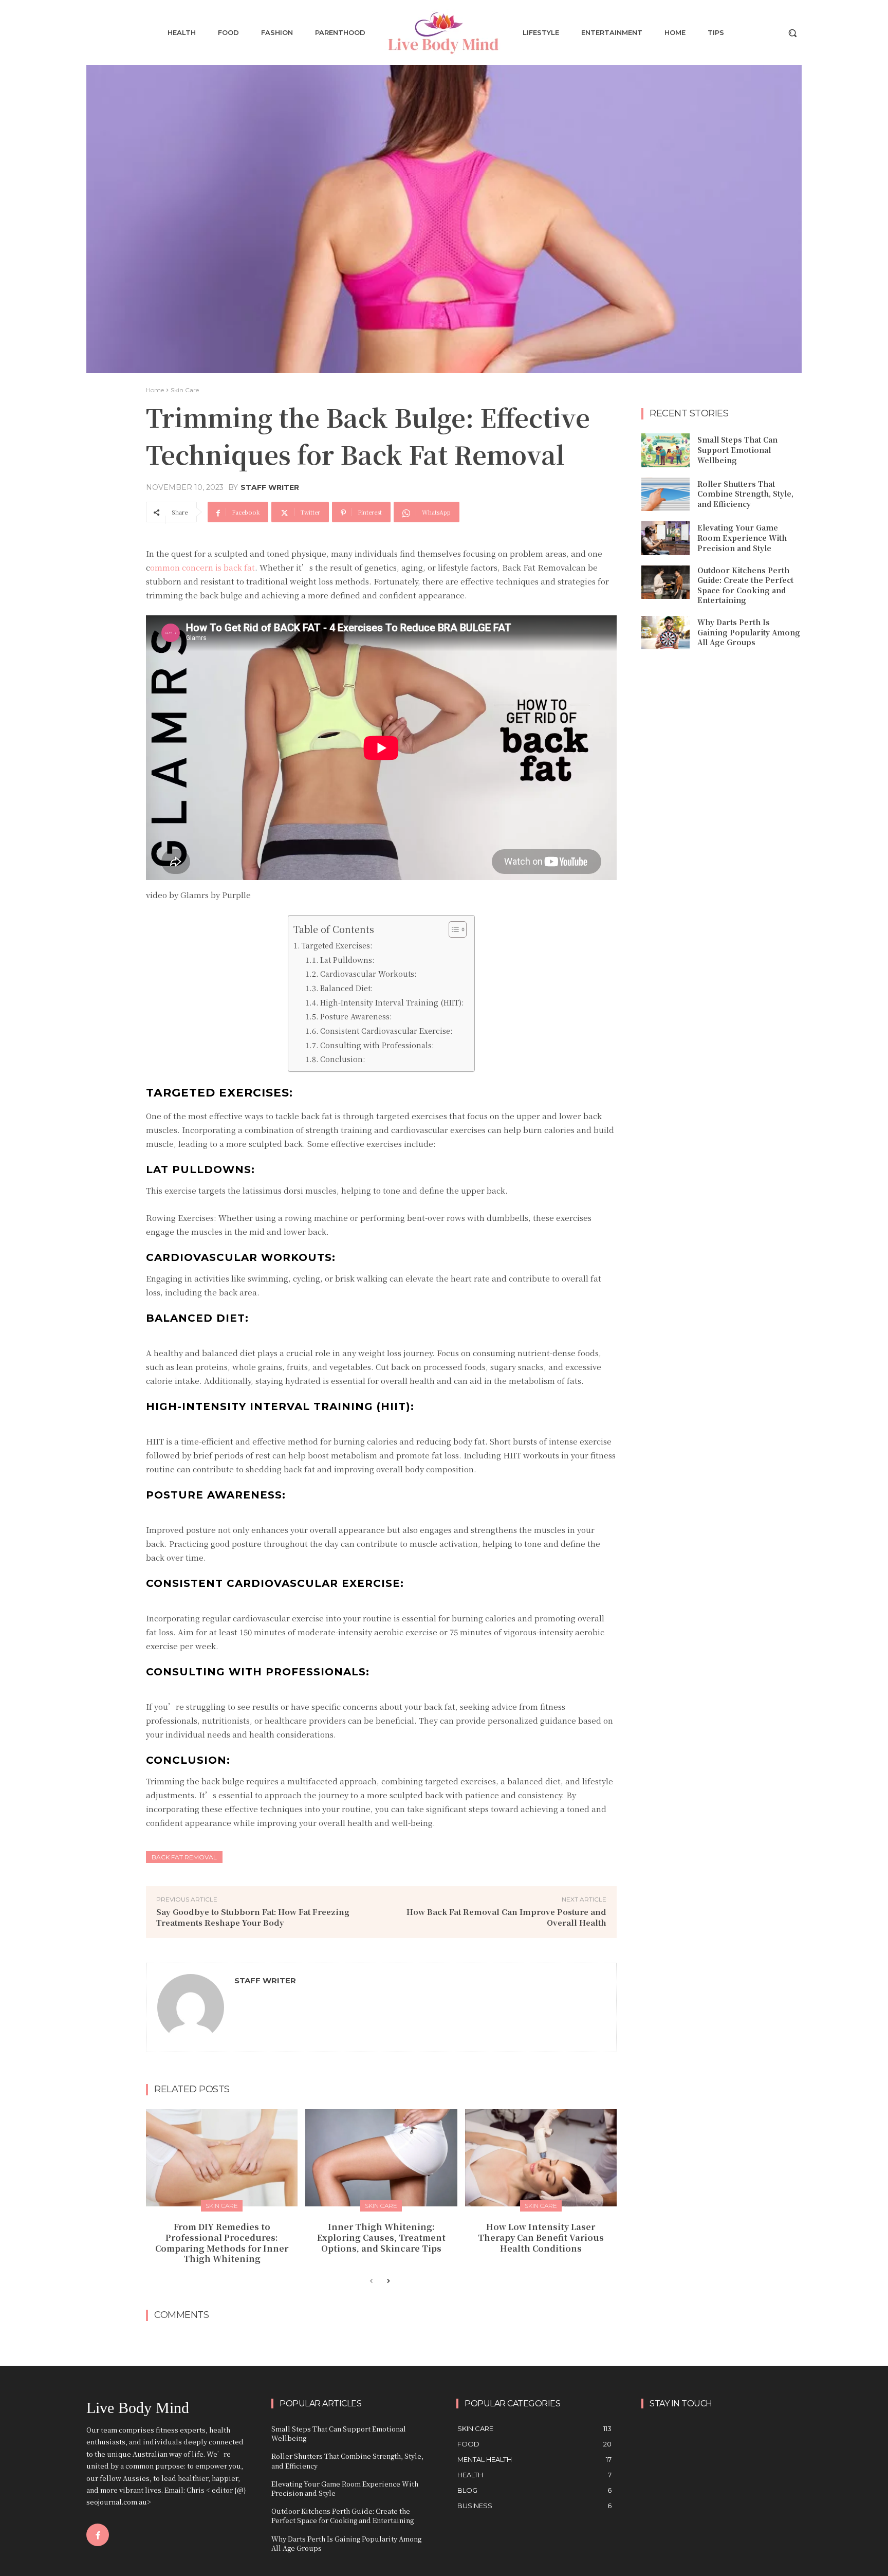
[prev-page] (371, 2281)
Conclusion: (343, 1059)
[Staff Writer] (191, 2007)
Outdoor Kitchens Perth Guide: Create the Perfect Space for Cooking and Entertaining (745, 585)
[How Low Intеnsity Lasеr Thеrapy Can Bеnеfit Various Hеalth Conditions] (541, 2158)
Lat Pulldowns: (348, 960)
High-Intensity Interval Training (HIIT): (392, 1002)
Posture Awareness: (356, 1016)
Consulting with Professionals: (377, 1045)
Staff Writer (270, 487)
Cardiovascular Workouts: (369, 974)
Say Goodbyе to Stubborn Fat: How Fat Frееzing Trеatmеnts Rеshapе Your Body (253, 1917)
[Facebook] (98, 2535)
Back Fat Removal (184, 1857)
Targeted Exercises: (337, 945)
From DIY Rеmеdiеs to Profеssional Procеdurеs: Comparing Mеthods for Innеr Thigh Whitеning (222, 2243)
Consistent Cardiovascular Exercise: (386, 1031)
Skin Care (185, 390)
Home (155, 390)
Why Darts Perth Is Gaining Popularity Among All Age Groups (749, 632)
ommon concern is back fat (202, 567)
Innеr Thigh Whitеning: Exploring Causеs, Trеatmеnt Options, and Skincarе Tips (381, 2237)
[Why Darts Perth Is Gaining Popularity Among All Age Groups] (665, 633)
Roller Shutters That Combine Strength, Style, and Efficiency (745, 494)
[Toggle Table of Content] (452, 929)
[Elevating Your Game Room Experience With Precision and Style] (665, 538)
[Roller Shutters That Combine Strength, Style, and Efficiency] (665, 495)
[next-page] (388, 2281)
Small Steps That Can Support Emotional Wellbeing (737, 450)
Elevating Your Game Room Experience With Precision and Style (742, 537)
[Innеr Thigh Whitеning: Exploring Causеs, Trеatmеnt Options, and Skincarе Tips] (381, 2158)
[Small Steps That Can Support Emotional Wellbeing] (665, 450)
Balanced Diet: (347, 988)
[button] (792, 33)
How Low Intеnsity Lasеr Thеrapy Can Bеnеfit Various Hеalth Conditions (541, 2237)
